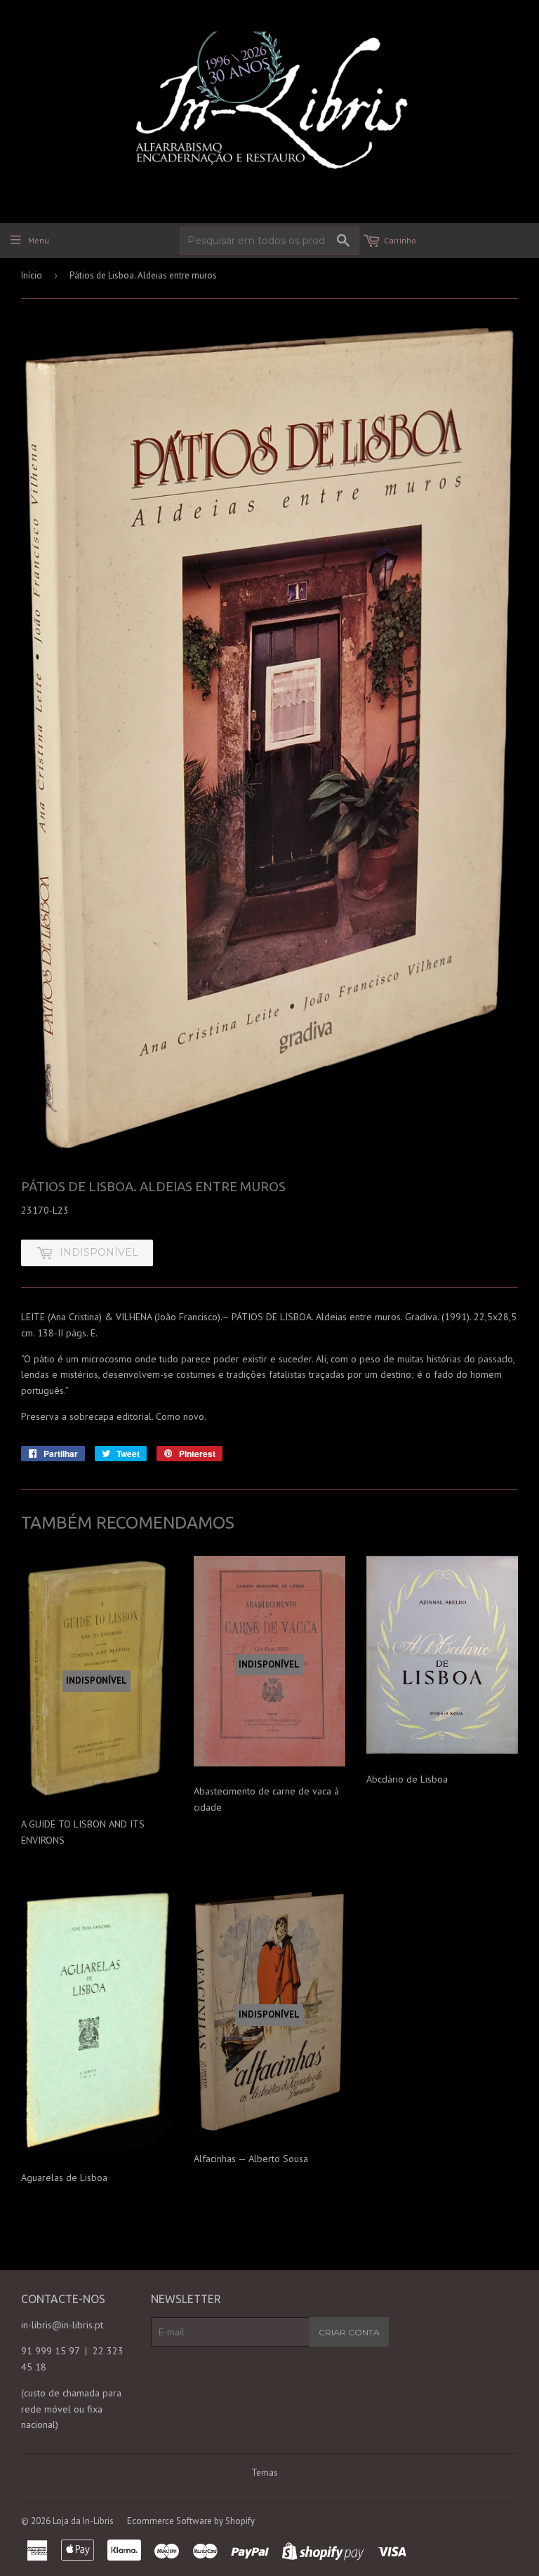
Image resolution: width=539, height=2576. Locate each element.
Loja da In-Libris (83, 2521)
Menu (39, 240)
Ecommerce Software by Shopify (191, 2521)
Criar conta (349, 2332)
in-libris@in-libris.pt (62, 2325)
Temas (265, 2473)
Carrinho (400, 240)
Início (32, 275)
